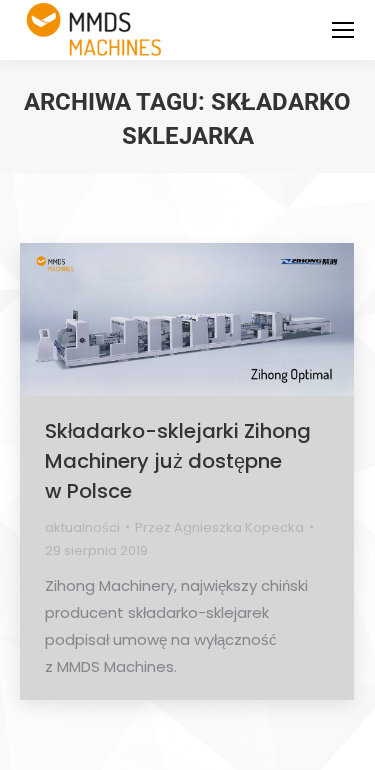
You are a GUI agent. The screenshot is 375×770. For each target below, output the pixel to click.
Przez (219, 527)
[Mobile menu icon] (343, 30)
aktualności (82, 527)
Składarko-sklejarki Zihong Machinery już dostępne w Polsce (178, 461)
